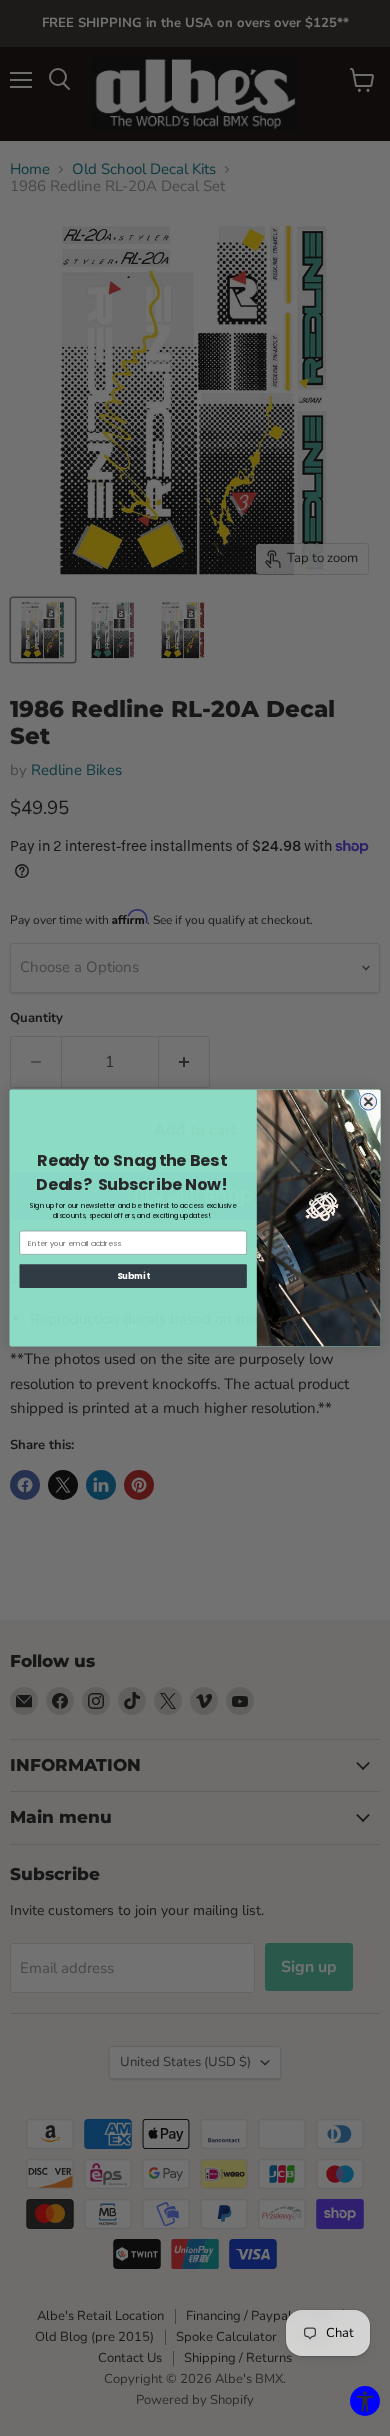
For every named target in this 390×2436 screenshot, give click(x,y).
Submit (133, 1276)
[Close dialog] (368, 1101)
